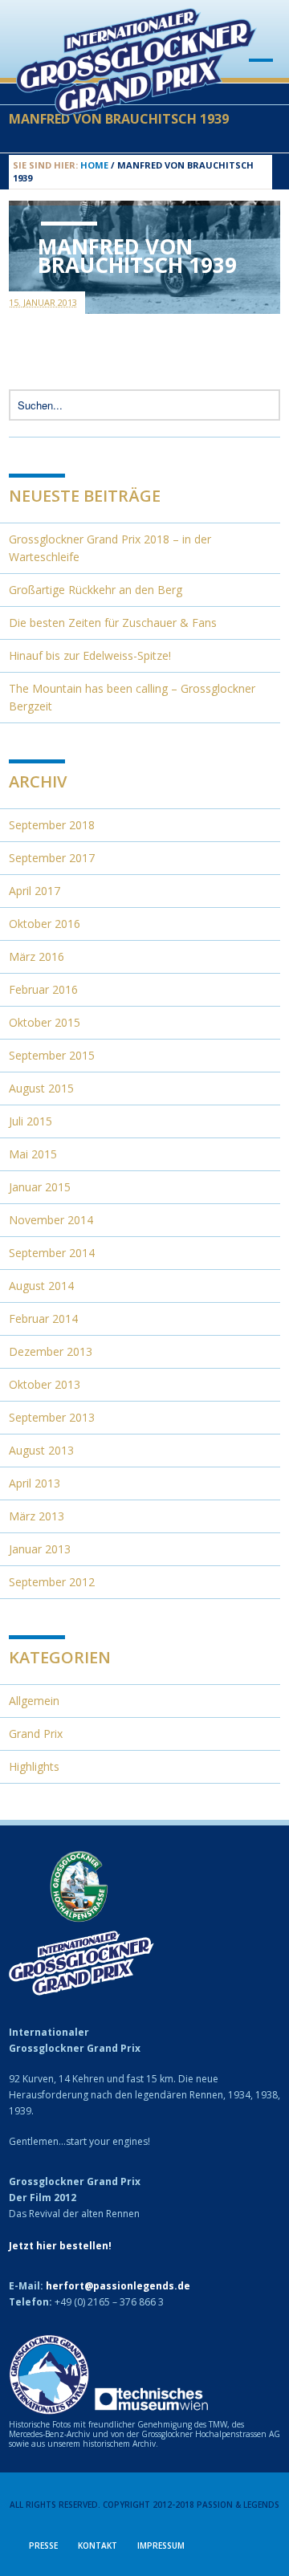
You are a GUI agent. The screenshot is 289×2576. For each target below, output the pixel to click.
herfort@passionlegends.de (118, 2286)
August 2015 (41, 1088)
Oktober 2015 (45, 1022)
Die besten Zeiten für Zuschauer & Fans (113, 623)
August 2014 (41, 1286)
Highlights (34, 1766)
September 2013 (52, 1417)
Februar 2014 (43, 1319)
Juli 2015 (31, 1121)
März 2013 (37, 1516)
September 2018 (52, 825)
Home (94, 165)
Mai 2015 (33, 1154)
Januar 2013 (40, 1549)
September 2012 (52, 1582)
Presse (43, 2545)
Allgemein (34, 1701)
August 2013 (41, 1450)
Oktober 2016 (45, 924)
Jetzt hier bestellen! (60, 2246)
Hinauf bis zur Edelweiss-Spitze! (90, 655)
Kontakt (98, 2545)
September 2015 (52, 1055)
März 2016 (37, 956)
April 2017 (35, 891)
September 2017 (52, 858)
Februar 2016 (43, 989)
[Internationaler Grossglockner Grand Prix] (136, 108)
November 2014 (51, 1220)
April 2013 (35, 1483)
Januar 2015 (40, 1187)
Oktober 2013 (45, 1384)
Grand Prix (36, 1734)
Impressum (161, 2545)
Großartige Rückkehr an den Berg (96, 590)
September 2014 (52, 1253)
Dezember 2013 (51, 1351)
